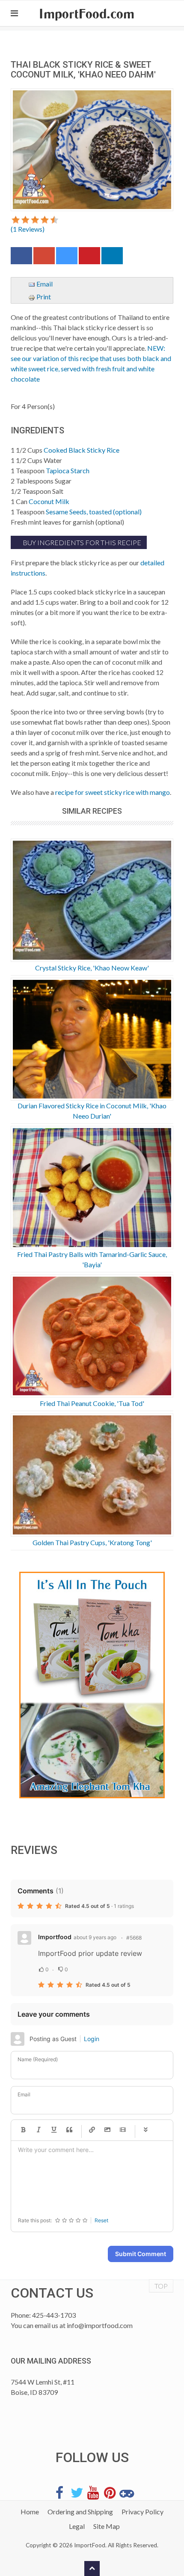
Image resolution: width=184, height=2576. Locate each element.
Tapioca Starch (68, 470)
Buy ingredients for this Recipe (81, 542)
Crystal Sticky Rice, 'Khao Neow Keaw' (92, 968)
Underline (54, 2130)
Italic (39, 2130)
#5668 (134, 1938)
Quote (69, 2130)
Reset (101, 2220)
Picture (107, 2130)
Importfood (55, 1937)
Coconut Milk (49, 501)
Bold (23, 2130)
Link (92, 2130)
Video (123, 2130)
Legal (77, 2526)
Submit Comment (141, 2254)
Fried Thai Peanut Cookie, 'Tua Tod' (92, 1403)
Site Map (107, 2526)
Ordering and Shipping (80, 2512)
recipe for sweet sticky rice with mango (113, 792)
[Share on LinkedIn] (112, 258)
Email (44, 284)
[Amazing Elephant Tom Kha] (92, 1685)
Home (30, 2512)
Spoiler (145, 2130)
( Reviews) (28, 229)
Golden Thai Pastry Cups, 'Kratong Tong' (92, 1542)
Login (92, 2039)
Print (43, 297)
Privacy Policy (142, 2512)
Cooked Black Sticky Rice (82, 450)
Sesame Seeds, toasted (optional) (94, 512)
